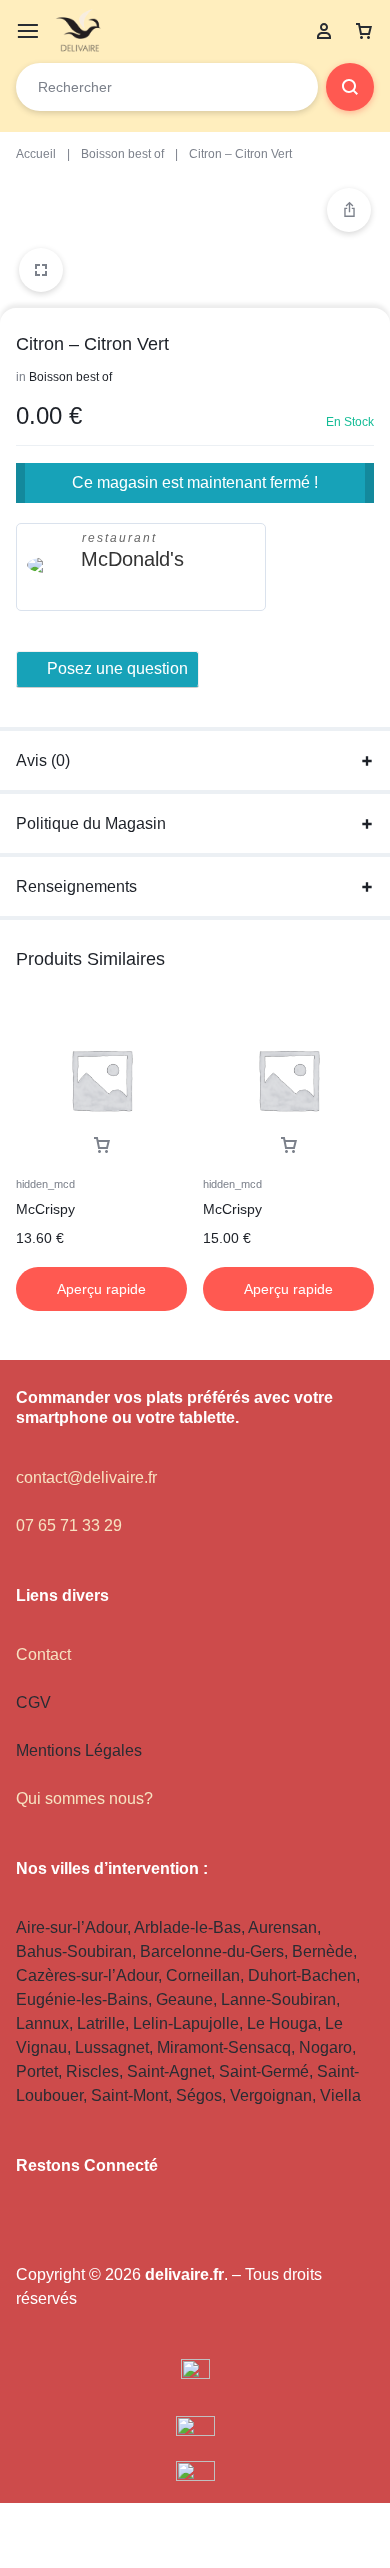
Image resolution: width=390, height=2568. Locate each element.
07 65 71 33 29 (69, 1525)
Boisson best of (122, 154)
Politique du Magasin (91, 823)
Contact (43, 1654)
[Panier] (364, 32)
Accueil (36, 154)
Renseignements (76, 886)
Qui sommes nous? (84, 1798)
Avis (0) (43, 760)
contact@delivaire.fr (86, 1477)
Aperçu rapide (101, 1289)
